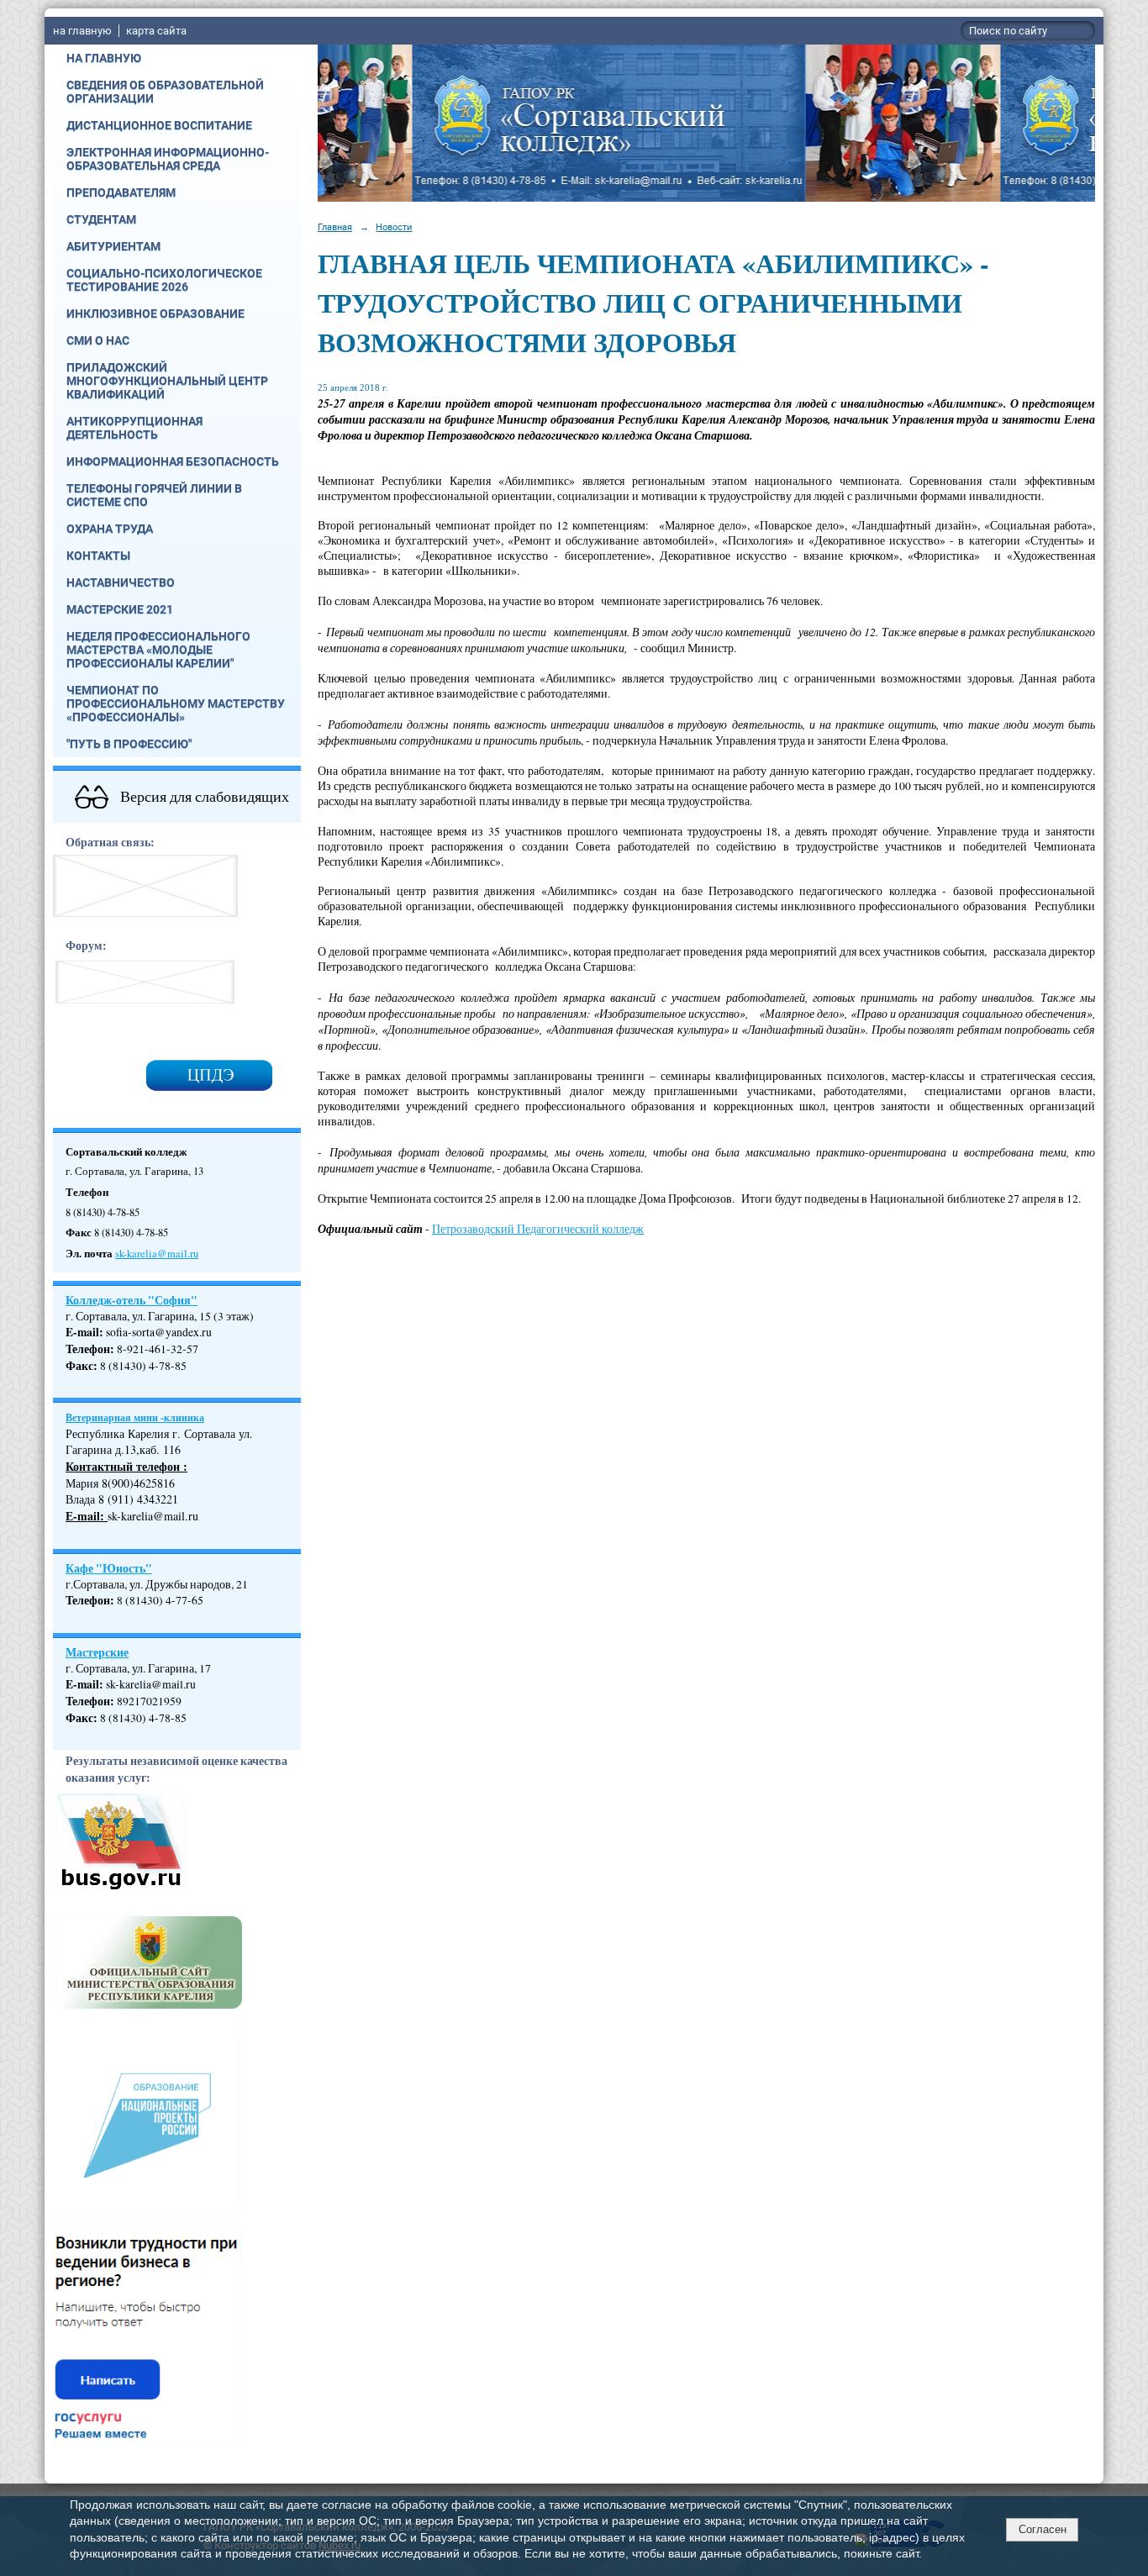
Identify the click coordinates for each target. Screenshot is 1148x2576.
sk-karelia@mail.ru (157, 1254)
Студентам (101, 219)
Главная (335, 227)
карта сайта (156, 31)
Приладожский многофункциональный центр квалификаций (167, 381)
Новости (394, 227)
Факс (79, 1366)
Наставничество (121, 582)
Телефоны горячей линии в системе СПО (154, 495)
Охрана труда (110, 529)
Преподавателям (121, 192)
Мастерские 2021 (120, 609)
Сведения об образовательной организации (165, 92)
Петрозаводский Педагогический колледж (538, 1229)
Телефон (88, 1349)
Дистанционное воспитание (159, 125)
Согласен (1043, 2529)
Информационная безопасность (173, 461)
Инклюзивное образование (155, 313)
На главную (104, 58)
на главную (82, 31)
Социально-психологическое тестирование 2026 (164, 280)
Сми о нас (98, 340)
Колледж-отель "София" (132, 1300)
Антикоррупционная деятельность (134, 428)
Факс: (82, 1718)
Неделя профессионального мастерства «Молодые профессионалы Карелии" (158, 650)
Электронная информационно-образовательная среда (168, 159)
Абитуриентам (113, 246)
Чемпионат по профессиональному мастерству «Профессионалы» (176, 703)
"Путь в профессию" (129, 744)
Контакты (98, 556)
